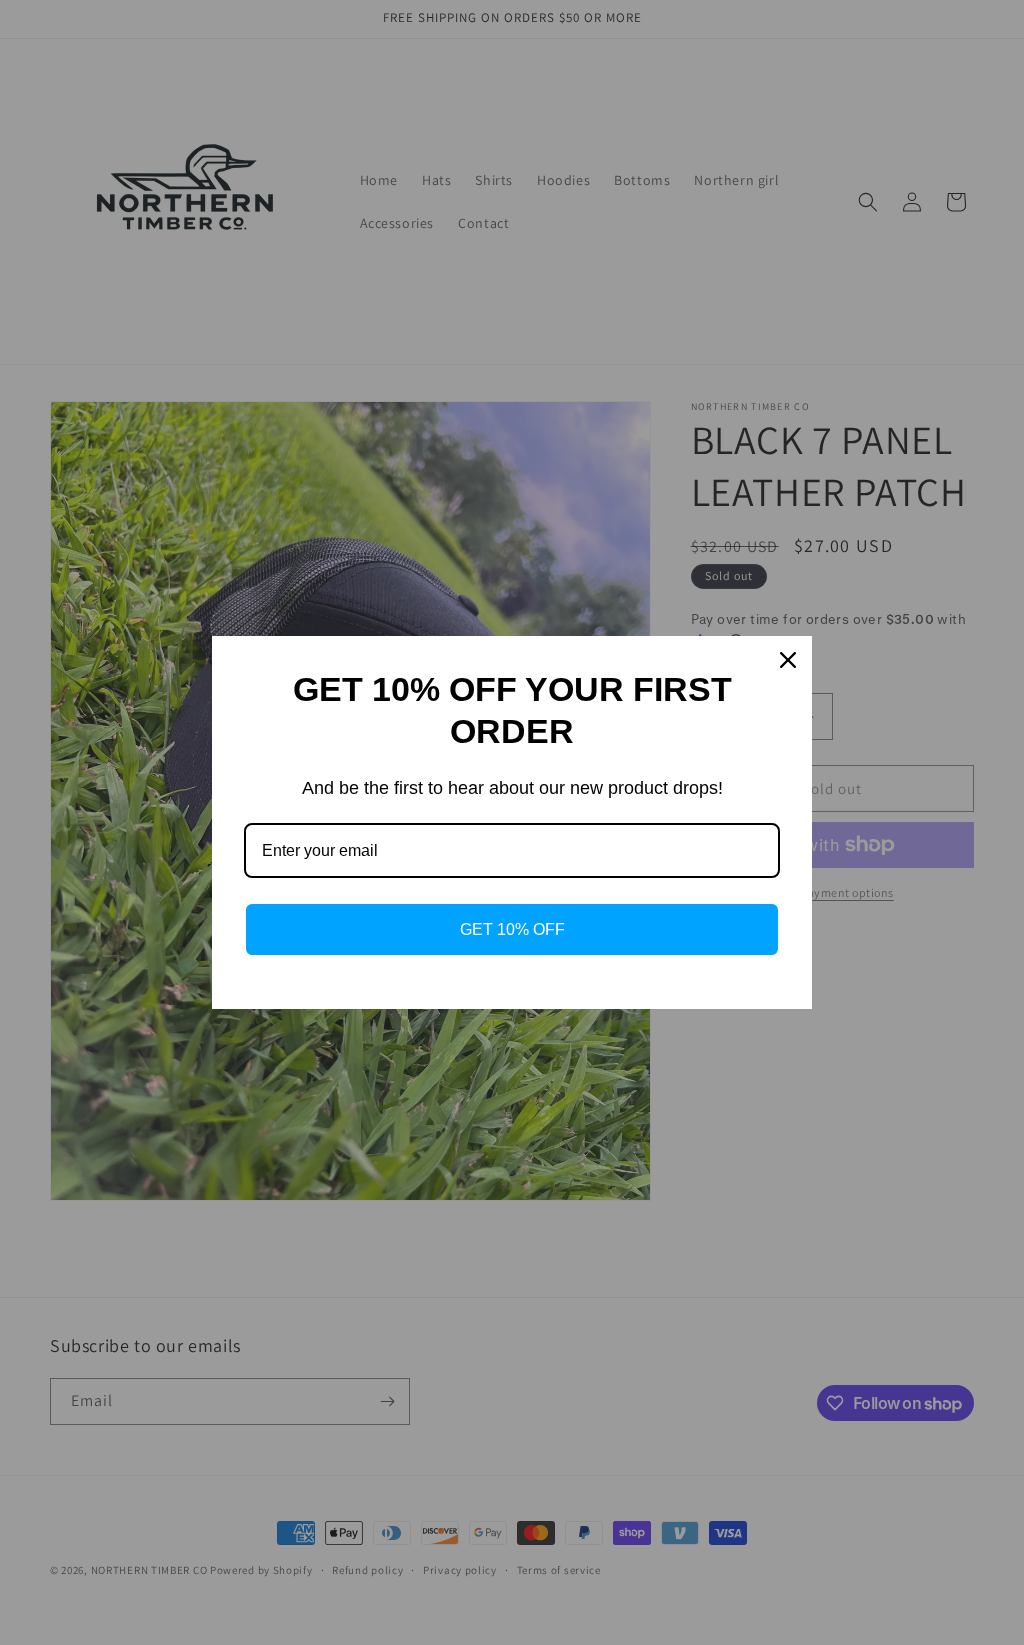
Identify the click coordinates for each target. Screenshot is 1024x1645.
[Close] (788, 660)
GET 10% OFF (512, 929)
